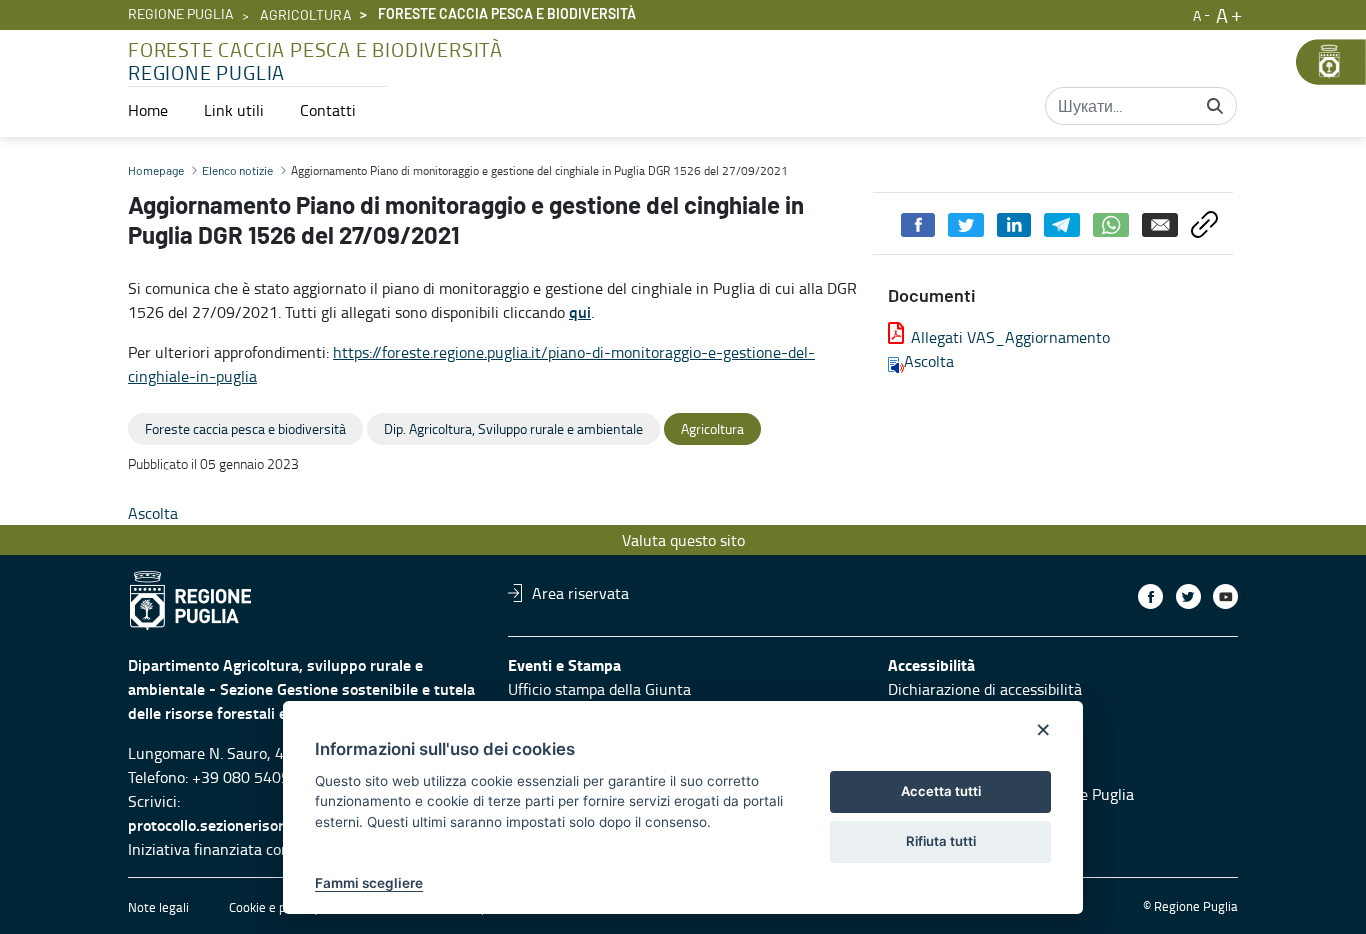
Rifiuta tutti (941, 841)
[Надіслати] (1215, 106)
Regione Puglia (181, 15)
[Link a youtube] (1225, 596)
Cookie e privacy (274, 907)
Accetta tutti (941, 791)
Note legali (158, 907)
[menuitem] (148, 110)
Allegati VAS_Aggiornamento (1010, 337)
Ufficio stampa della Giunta (599, 689)
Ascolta (929, 361)
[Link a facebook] (1150, 596)
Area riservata (580, 593)
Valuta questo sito (683, 540)
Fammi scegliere (369, 883)
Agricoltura (306, 16)
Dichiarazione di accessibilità (985, 689)
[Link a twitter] (1188, 596)
